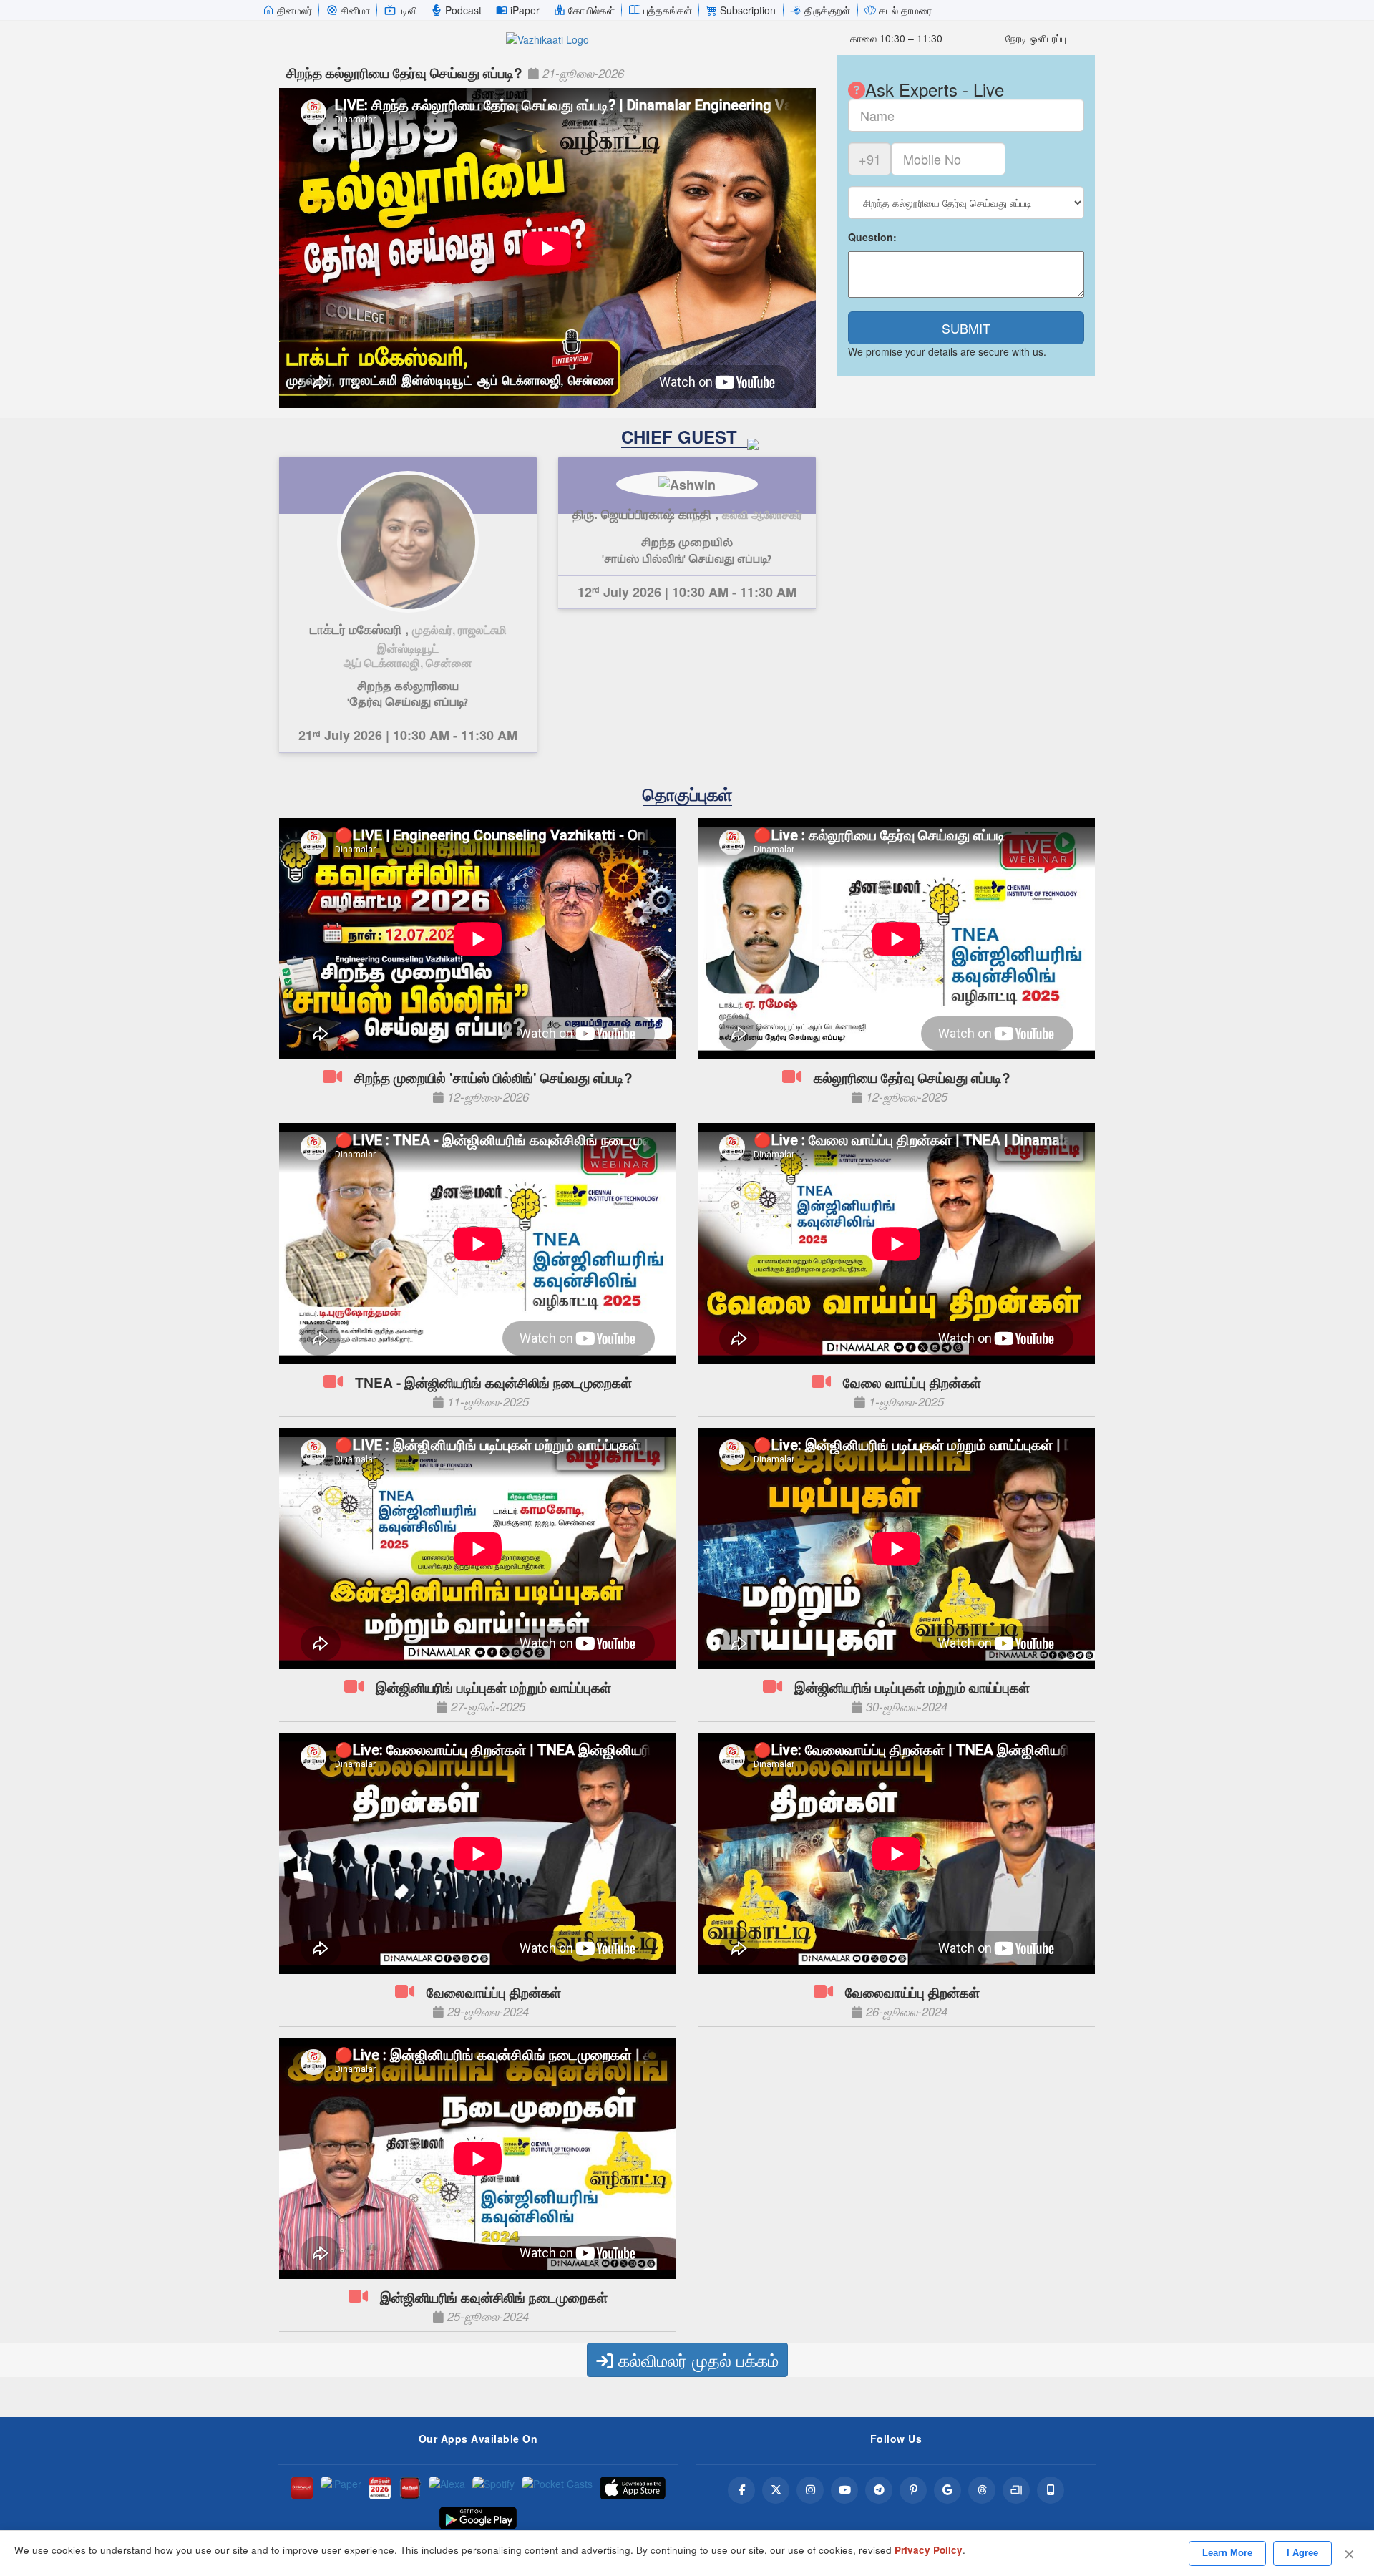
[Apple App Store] (633, 2488)
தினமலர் (294, 10)
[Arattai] (1016, 2490)
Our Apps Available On (478, 2439)
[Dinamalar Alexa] (447, 2488)
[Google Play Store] (478, 2518)
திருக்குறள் (827, 10)
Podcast (463, 10)
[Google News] (947, 2490)
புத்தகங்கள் (668, 10)
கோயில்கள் (591, 10)
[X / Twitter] (776, 2490)
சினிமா (355, 10)
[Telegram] (879, 2490)
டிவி (409, 10)
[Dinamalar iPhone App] (410, 2488)
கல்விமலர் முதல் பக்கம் (696, 2359)
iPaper (525, 10)
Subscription (748, 10)
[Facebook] (741, 2490)
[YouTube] (844, 2490)
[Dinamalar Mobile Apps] (1051, 2490)
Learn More (1227, 2553)
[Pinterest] (913, 2490)
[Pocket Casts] (557, 2488)
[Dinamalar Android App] (302, 2488)
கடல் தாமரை (905, 10)
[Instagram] (810, 2490)
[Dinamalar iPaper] (341, 2488)
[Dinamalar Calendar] (380, 2488)
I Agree (1302, 2553)
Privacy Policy (929, 2550)
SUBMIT (966, 328)
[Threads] (982, 2490)
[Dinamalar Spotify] (493, 2488)
